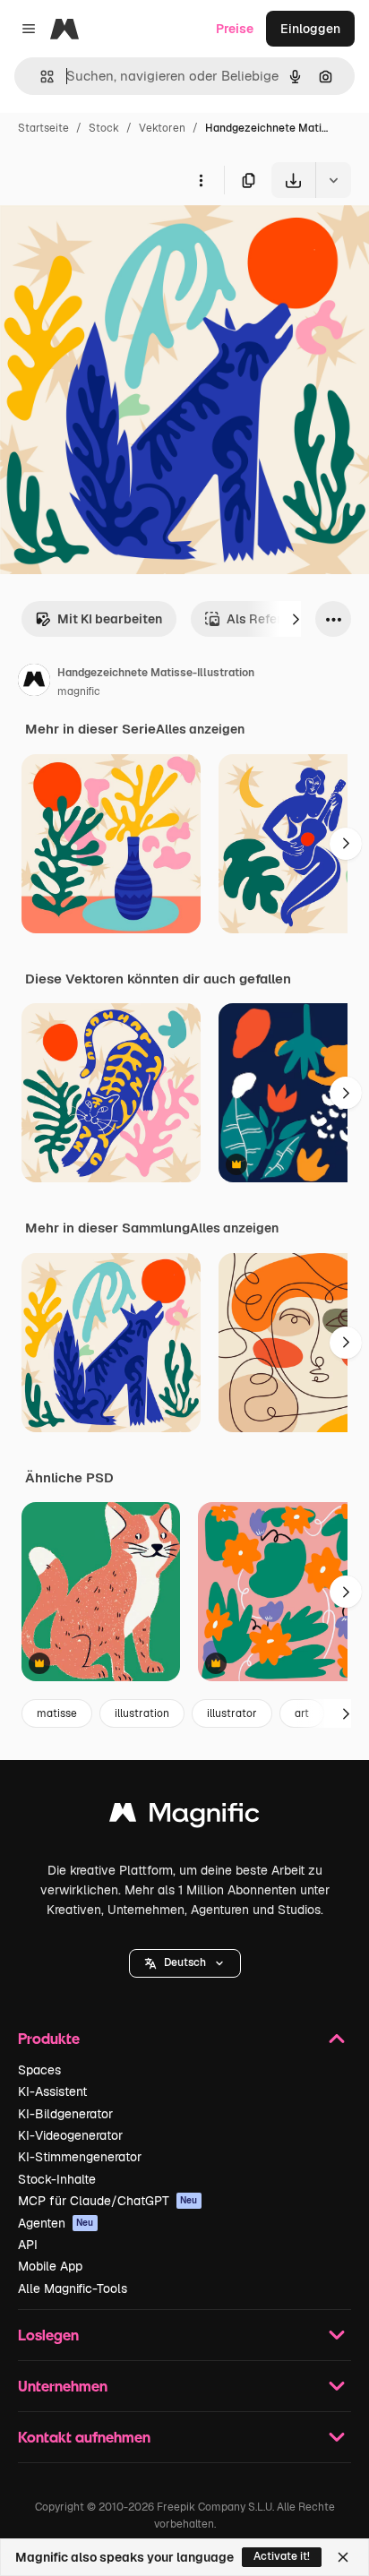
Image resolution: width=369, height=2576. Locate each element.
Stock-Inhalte (57, 2179)
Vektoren (162, 128)
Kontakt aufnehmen (84, 2437)
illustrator (232, 1713)
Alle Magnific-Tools (73, 2288)
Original (115, 240)
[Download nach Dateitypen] (333, 180)
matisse (57, 1713)
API (28, 2245)
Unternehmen (63, 2386)
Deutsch (185, 1962)
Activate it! (282, 2556)
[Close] (343, 2557)
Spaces (39, 2070)
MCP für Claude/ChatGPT (108, 2201)
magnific (79, 691)
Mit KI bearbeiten (110, 619)
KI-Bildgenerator (65, 2114)
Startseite (43, 128)
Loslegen (48, 2335)
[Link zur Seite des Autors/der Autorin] (34, 683)
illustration (142, 1713)
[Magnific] (184, 1817)
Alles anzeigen (200, 729)
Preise (235, 29)
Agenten (56, 2223)
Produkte (49, 2038)
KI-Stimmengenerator (80, 2157)
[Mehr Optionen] (201, 180)
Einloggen (310, 29)
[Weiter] (296, 619)
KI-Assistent (52, 2091)
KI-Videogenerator (70, 2135)
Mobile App (50, 2266)
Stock (104, 128)
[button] (185, 1963)
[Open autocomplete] (40, 77)
